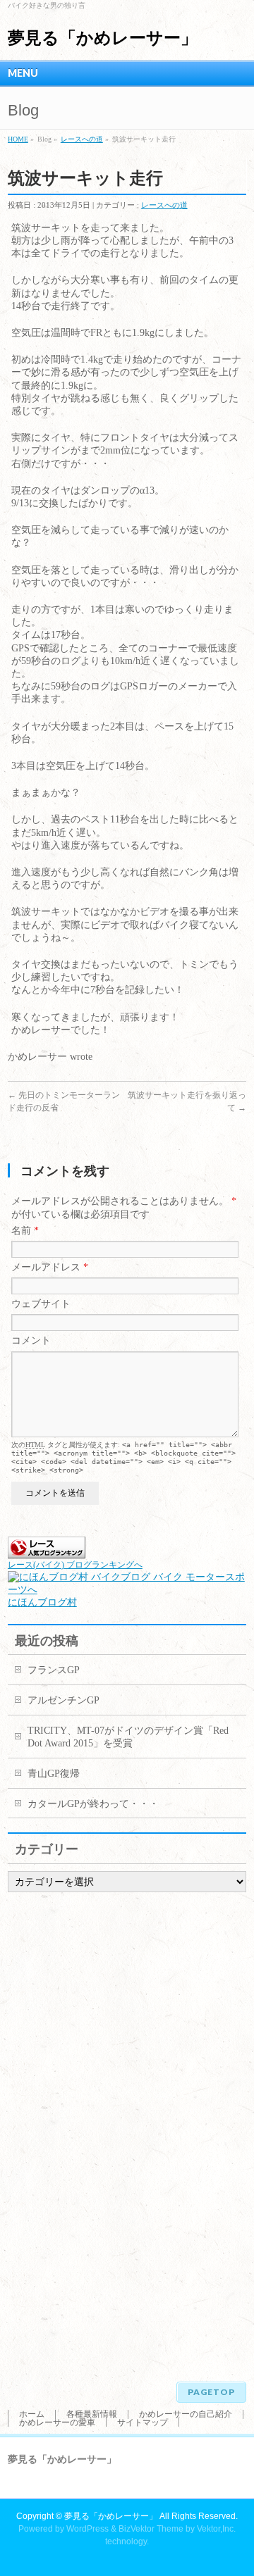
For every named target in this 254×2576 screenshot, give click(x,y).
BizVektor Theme (151, 2529)
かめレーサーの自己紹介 (186, 2414)
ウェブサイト (41, 1304)
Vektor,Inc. (216, 2529)
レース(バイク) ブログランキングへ (75, 1565)
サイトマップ (143, 2422)
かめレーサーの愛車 (57, 2422)
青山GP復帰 (54, 1774)
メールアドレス (50, 1267)
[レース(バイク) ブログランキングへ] (47, 1552)
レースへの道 (82, 139)
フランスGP (54, 1670)
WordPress (87, 2529)
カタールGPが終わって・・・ (93, 1804)
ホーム (32, 2414)
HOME (18, 139)
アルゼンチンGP (64, 1700)
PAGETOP (211, 2392)
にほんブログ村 (42, 1602)
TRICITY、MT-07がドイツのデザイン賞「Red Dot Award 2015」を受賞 (128, 1737)
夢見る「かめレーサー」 (103, 38)
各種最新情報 (92, 2414)
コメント (31, 1340)
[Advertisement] (64, 2132)
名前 (25, 1231)
